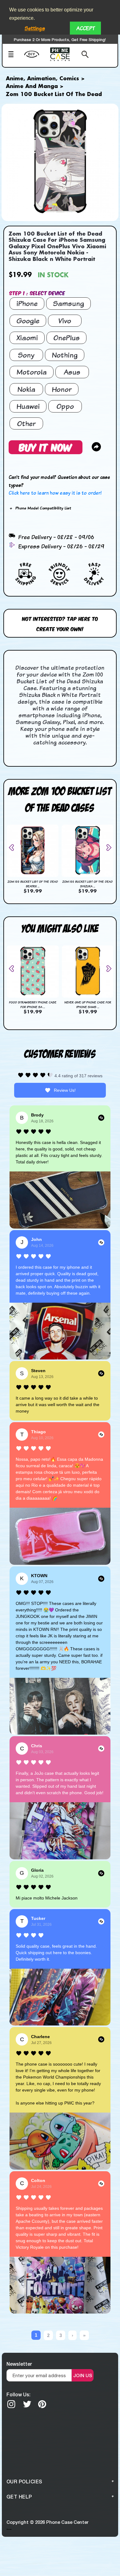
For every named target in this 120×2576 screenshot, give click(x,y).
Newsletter (19, 2364)
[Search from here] (83, 55)
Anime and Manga (32, 86)
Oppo (65, 406)
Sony (26, 355)
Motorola (32, 372)
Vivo (65, 321)
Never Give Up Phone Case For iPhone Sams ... (88, 1005)
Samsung (68, 303)
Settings (35, 28)
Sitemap (9, 2529)
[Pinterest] (42, 2404)
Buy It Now (46, 447)
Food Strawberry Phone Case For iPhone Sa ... (33, 1005)
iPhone (27, 303)
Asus (72, 372)
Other (26, 423)
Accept (85, 28)
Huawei (28, 406)
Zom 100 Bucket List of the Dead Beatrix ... (33, 884)
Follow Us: (18, 2394)
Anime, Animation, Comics (42, 79)
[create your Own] (36, 58)
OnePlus (66, 338)
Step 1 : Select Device (37, 293)
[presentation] (14, 848)
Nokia (26, 389)
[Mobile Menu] (14, 55)
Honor (62, 389)
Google (28, 321)
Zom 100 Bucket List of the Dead (54, 94)
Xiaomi (27, 338)
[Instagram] (11, 2404)
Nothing (65, 355)
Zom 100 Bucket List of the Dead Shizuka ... (87, 884)
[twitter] (27, 2404)
